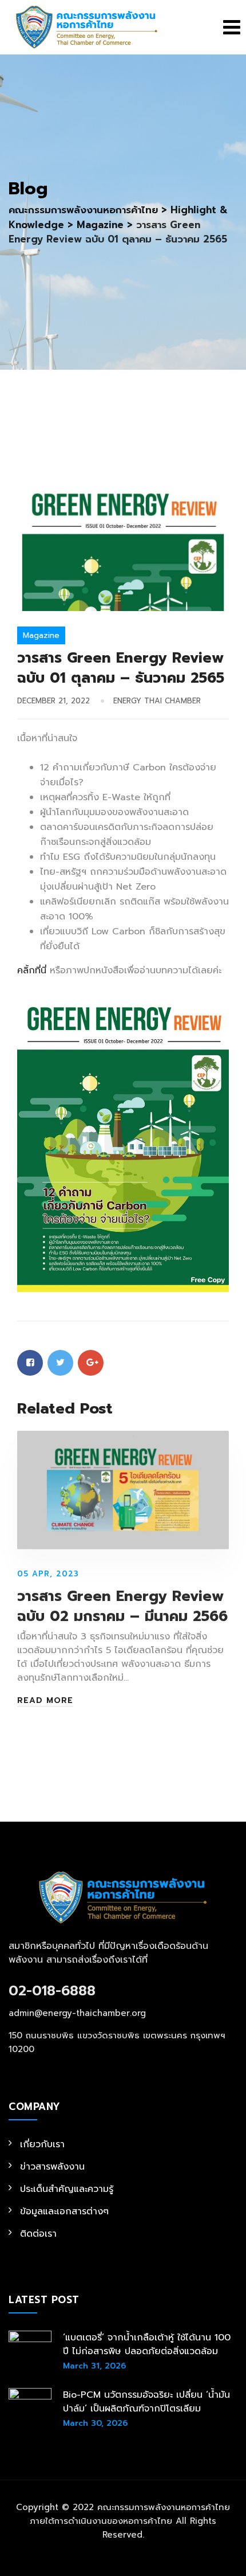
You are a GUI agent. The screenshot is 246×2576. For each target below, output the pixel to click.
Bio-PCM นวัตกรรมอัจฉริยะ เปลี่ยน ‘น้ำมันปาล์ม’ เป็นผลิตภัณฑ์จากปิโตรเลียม (146, 2402)
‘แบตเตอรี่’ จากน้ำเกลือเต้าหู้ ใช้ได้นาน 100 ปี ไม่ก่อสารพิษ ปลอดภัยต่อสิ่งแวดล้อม (147, 2344)
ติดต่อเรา (38, 2234)
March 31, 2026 (94, 2366)
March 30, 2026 (95, 2423)
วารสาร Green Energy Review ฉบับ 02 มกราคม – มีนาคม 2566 (122, 1606)
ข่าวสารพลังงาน (52, 2167)
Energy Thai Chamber (157, 701)
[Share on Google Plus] (91, 1363)
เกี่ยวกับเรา (42, 2144)
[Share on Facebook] (30, 1363)
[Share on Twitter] (60, 1363)
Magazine (41, 635)
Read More (45, 1701)
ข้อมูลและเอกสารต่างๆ (64, 2211)
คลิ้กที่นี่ (32, 970)
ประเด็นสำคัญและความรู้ (67, 2189)
